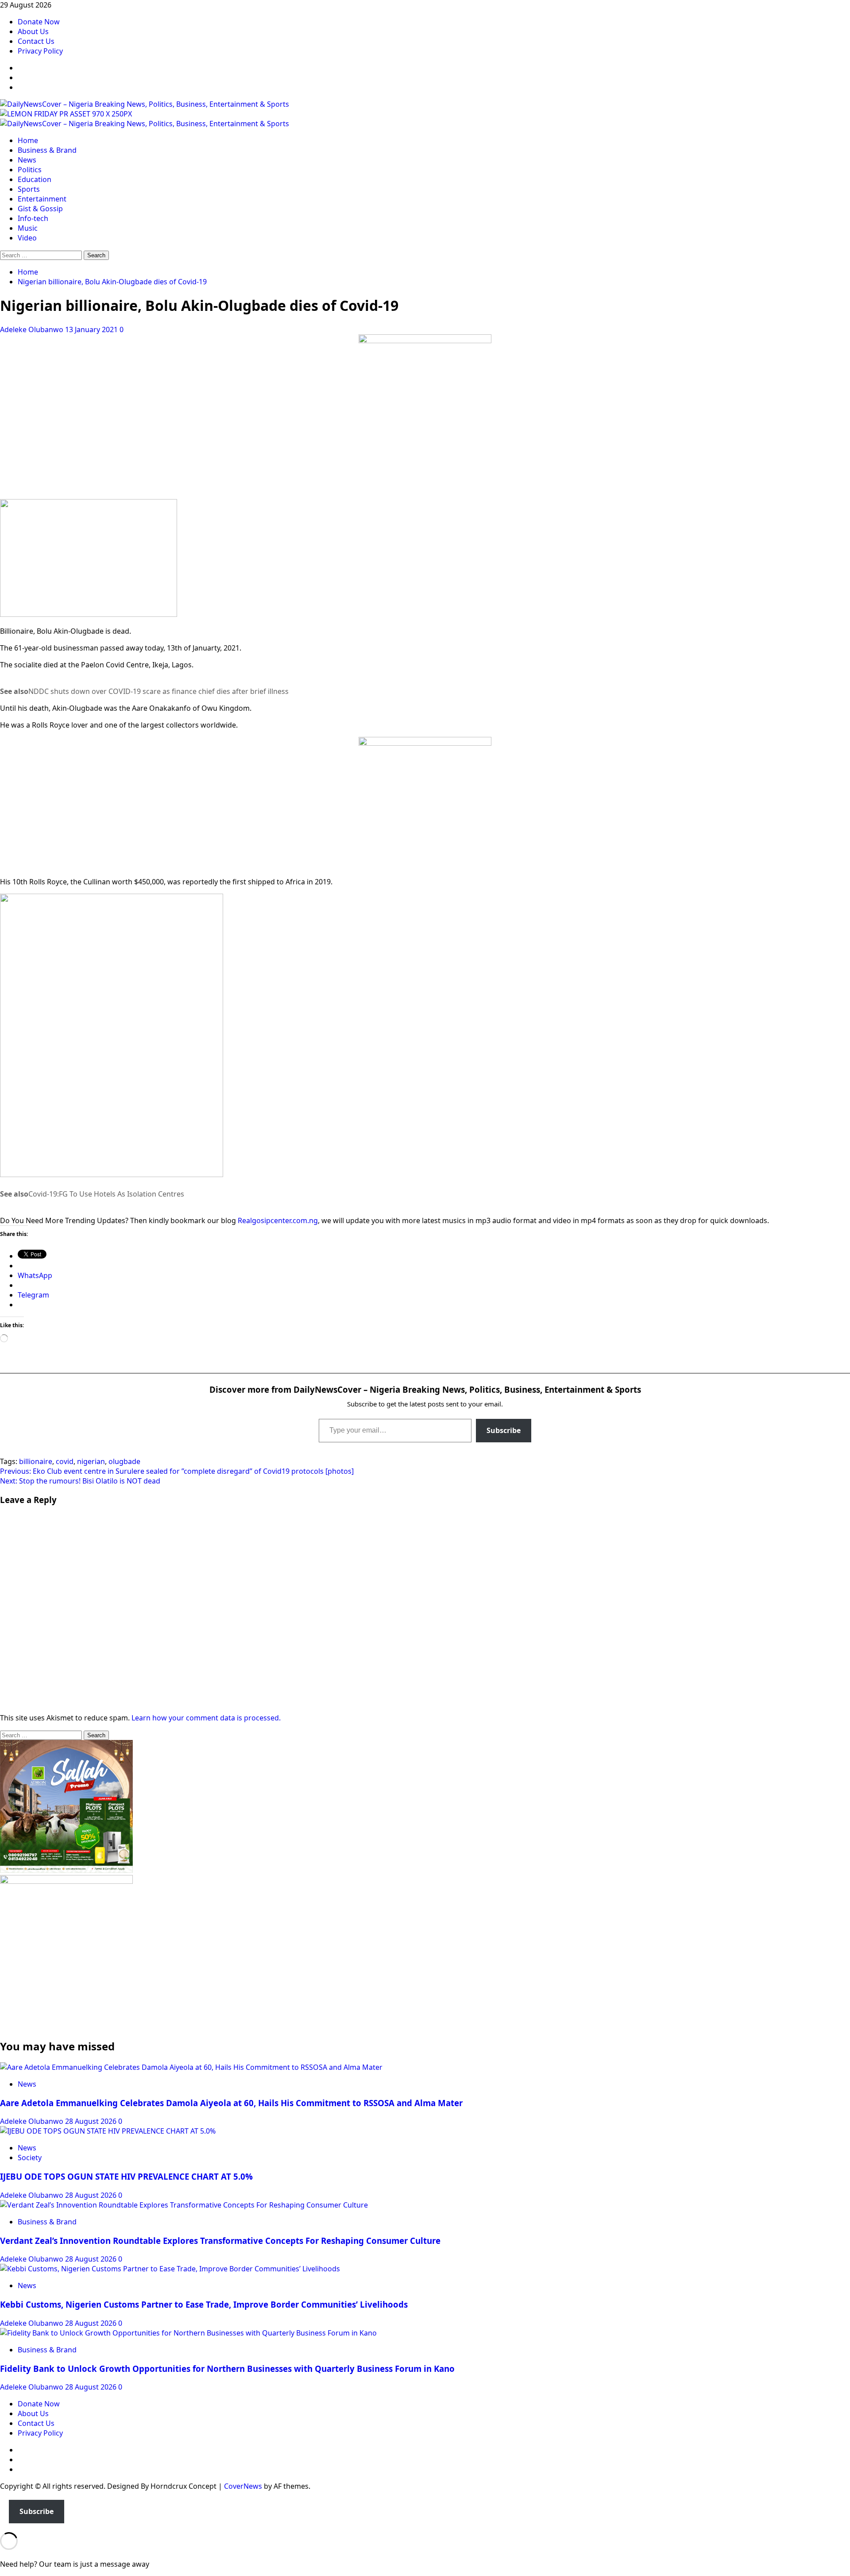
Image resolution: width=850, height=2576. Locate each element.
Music (28, 228)
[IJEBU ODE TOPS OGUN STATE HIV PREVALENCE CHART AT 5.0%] (108, 2131)
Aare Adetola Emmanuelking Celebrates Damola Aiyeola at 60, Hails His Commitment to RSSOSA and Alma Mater (231, 2103)
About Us (33, 31)
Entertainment (42, 199)
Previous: (177, 1471)
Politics (30, 170)
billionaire (36, 1461)
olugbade (124, 1461)
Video (27, 238)
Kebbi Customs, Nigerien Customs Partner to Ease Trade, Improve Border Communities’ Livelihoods (204, 2304)
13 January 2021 (92, 329)
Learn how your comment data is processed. (206, 1718)
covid (65, 1461)
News (27, 160)
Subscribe (504, 1430)
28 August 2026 (92, 2121)
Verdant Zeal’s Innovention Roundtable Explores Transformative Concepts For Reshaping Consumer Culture (220, 2241)
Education (35, 179)
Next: (80, 1481)
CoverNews (243, 2486)
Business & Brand (47, 150)
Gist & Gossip (40, 209)
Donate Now (39, 22)
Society (30, 2158)
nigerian (91, 1461)
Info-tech (33, 218)
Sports (29, 189)
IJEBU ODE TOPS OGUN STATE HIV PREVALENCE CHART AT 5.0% (126, 2176)
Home (28, 140)
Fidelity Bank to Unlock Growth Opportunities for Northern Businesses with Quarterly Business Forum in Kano (227, 2369)
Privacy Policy (40, 51)
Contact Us (36, 41)
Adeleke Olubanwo (33, 329)
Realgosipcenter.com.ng (278, 1220)
